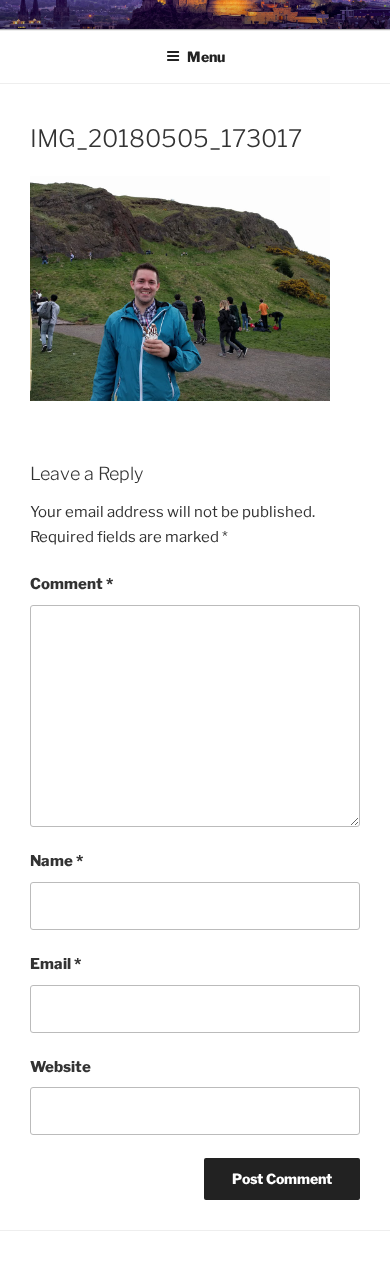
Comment (71, 584)
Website (60, 1067)
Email (55, 964)
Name (56, 861)
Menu (206, 56)
